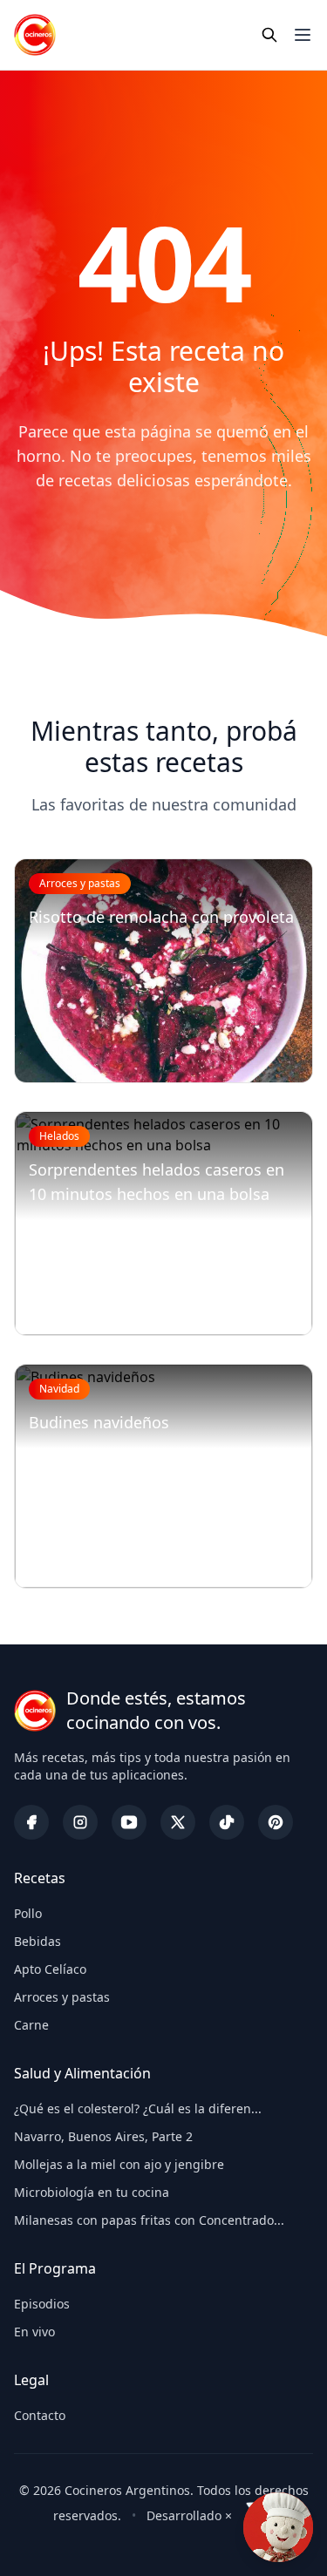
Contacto (40, 2415)
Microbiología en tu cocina (92, 2192)
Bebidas (37, 1941)
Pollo (28, 1913)
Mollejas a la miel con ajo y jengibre (119, 2164)
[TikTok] (227, 1822)
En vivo (34, 2332)
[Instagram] (80, 1822)
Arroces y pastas (62, 1997)
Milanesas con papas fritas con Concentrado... (149, 2220)
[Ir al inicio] (35, 35)
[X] (178, 1822)
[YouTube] (129, 1822)
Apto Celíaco (50, 1969)
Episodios (42, 2304)
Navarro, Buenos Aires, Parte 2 (103, 2136)
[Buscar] (269, 35)
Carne (31, 2025)
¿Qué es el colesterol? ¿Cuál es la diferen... (138, 2108)
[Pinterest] (276, 1822)
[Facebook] (31, 1822)
